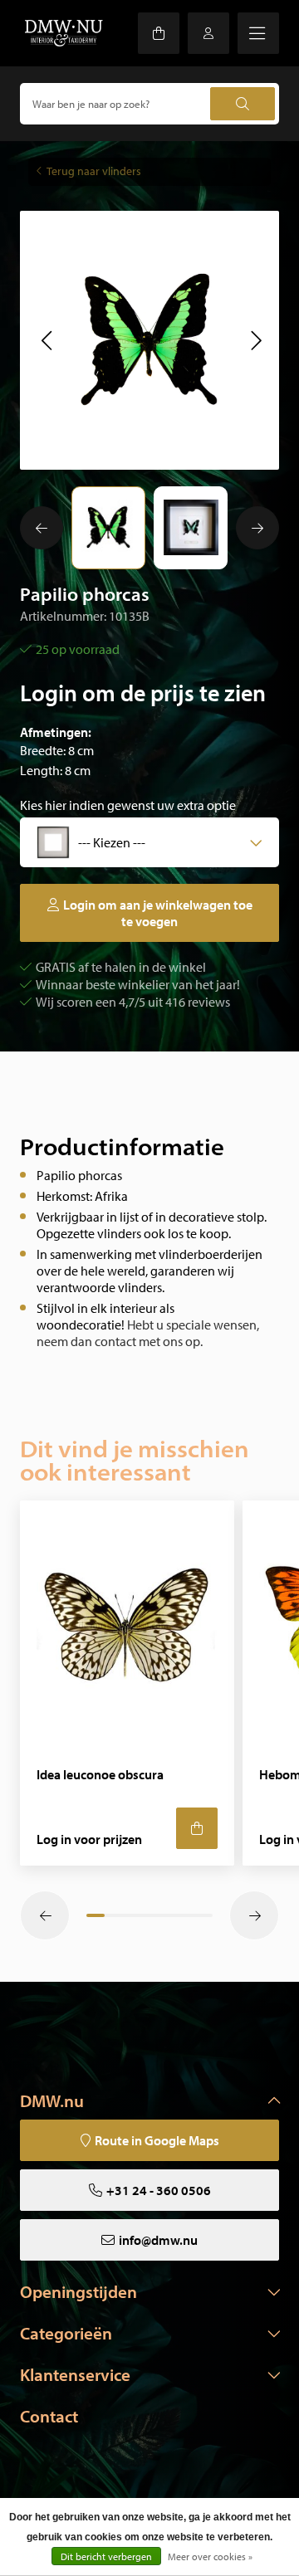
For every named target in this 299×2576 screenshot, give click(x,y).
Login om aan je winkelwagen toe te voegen (158, 913)
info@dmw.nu (158, 2240)
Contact (49, 2416)
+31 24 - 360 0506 (159, 2190)
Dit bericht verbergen (106, 2556)
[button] (46, 340)
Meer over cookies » (210, 2556)
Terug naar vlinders (94, 171)
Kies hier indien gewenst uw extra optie (128, 805)
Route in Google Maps (157, 2140)
